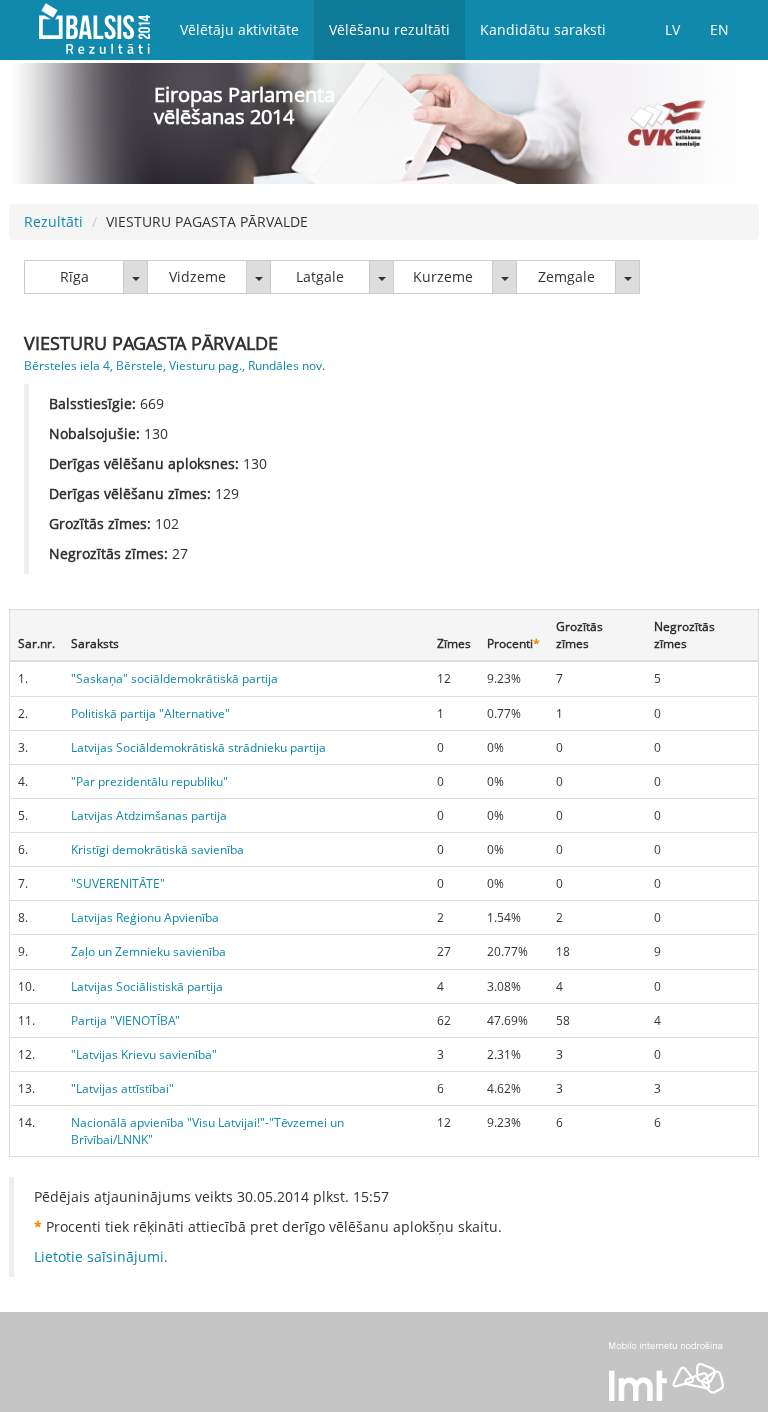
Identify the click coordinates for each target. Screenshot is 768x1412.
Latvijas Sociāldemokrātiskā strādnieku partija (198, 747)
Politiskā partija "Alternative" (150, 713)
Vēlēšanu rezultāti (389, 29)
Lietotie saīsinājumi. (101, 1256)
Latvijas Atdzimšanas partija (149, 815)
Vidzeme (197, 276)
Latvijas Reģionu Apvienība (145, 917)
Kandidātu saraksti (543, 29)
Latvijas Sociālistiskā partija (147, 986)
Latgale (320, 276)
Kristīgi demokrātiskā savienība (157, 849)
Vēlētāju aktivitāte (239, 29)
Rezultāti (53, 221)
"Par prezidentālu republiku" (149, 781)
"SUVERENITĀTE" (118, 883)
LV (672, 29)
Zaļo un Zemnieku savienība (148, 951)
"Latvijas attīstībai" (122, 1088)
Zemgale (566, 276)
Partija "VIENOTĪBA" (125, 1020)
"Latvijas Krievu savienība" (144, 1054)
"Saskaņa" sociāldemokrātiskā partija (174, 678)
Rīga (74, 276)
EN (719, 29)
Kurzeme (443, 276)
